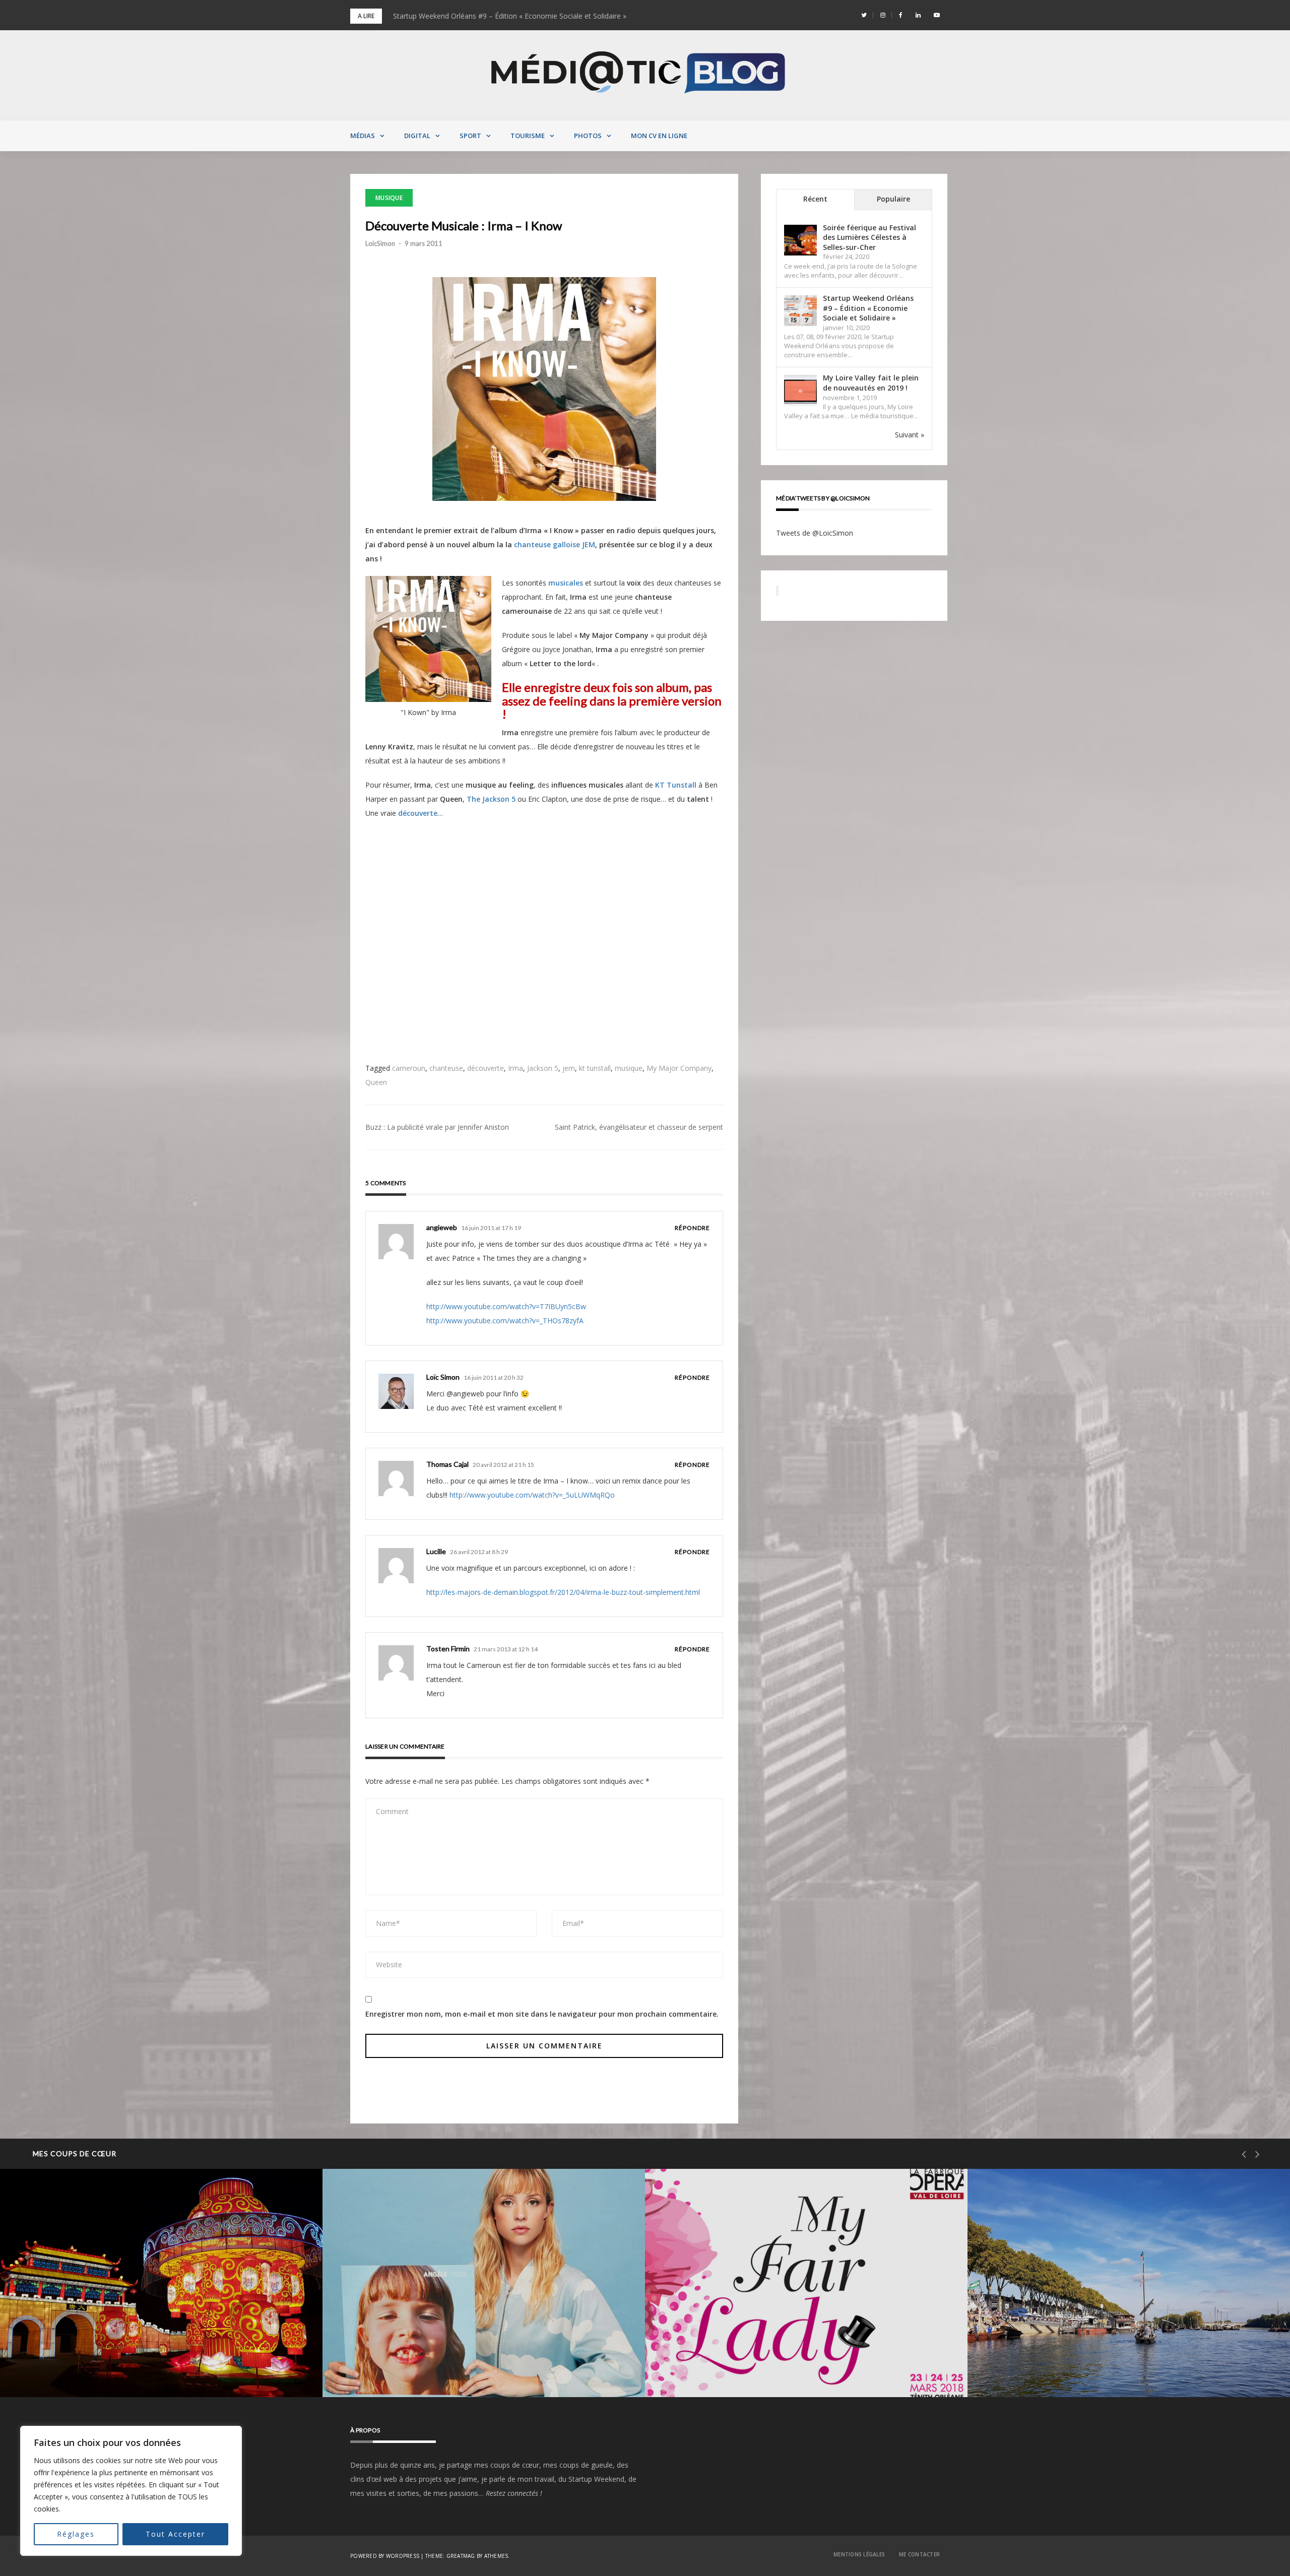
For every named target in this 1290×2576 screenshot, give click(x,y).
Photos (588, 136)
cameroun (409, 1068)
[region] (131, 2491)
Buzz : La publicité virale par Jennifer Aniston (437, 1127)
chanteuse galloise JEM (555, 544)
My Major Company (679, 1068)
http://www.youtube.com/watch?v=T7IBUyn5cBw (506, 1306)
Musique (389, 198)
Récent (815, 199)
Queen (376, 1082)
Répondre (692, 1228)
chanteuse (446, 1068)
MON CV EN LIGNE (659, 136)
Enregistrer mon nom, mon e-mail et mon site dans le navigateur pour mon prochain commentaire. (542, 2014)
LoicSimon (380, 243)
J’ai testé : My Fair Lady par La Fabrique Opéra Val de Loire (786, 2371)
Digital (417, 136)
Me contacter (919, 2554)
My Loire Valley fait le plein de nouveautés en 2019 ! (871, 383)
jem (569, 1068)
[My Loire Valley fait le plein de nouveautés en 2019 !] (800, 391)
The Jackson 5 (491, 799)
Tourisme (528, 136)
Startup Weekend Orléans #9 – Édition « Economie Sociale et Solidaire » (868, 308)
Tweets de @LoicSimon (815, 533)
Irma (515, 1068)
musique (629, 1068)
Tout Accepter (175, 2534)
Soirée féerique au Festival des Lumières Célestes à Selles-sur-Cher (502, 16)
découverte (418, 813)
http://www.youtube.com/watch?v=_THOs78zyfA (505, 1321)
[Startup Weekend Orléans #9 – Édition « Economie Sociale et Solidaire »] (800, 311)
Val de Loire (60, 2345)
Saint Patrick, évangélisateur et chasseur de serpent (639, 1127)
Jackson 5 (543, 1068)
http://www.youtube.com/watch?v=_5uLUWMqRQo (532, 1495)
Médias (363, 136)
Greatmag (461, 2556)
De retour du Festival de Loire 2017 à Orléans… (1088, 2371)
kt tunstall (595, 1068)
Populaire (893, 199)
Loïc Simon (443, 1377)
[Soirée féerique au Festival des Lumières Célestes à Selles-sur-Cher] (800, 240)
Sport (470, 136)
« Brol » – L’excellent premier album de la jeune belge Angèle (465, 2371)
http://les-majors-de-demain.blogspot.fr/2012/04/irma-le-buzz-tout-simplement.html (563, 1592)
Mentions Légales (859, 2554)
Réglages (76, 2534)
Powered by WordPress (385, 2556)
